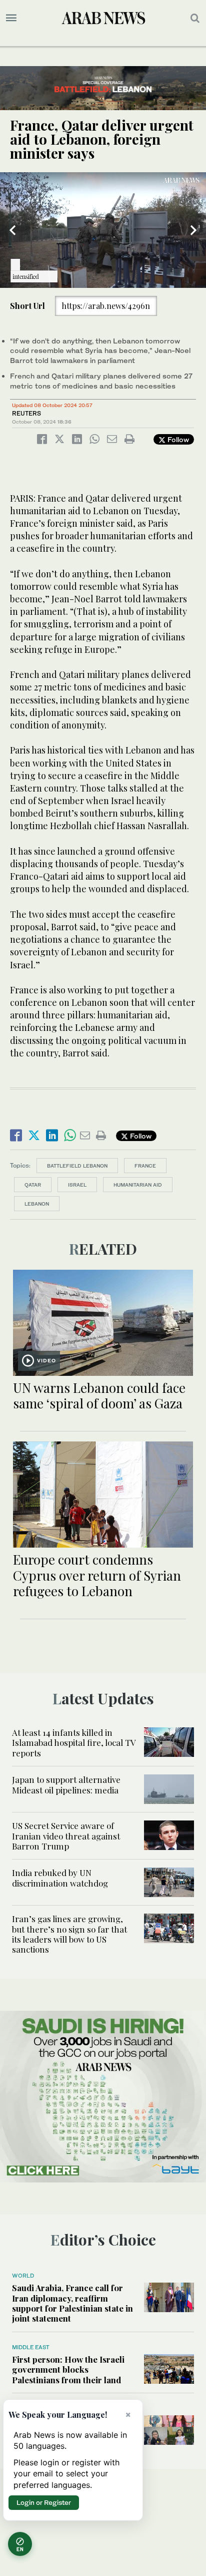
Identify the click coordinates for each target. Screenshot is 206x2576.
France (145, 1166)
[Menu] (11, 18)
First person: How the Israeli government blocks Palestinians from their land (68, 2369)
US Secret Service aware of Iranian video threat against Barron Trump (66, 1836)
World (23, 2276)
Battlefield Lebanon (77, 1166)
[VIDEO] (103, 1322)
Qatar (33, 1185)
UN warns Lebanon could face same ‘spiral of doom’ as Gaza (99, 1395)
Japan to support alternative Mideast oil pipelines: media (66, 1784)
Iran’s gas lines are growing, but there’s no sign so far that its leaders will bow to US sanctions (69, 1934)
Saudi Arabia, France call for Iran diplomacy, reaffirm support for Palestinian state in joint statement (72, 2303)
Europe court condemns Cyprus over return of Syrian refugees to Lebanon (97, 1575)
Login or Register (44, 2502)
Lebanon (37, 1204)
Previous (12, 230)
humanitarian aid (138, 1185)
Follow (177, 439)
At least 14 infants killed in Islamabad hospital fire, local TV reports (74, 1743)
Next (193, 230)
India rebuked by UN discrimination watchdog (60, 1878)
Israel (77, 1185)
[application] (103, 230)
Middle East (31, 2347)
